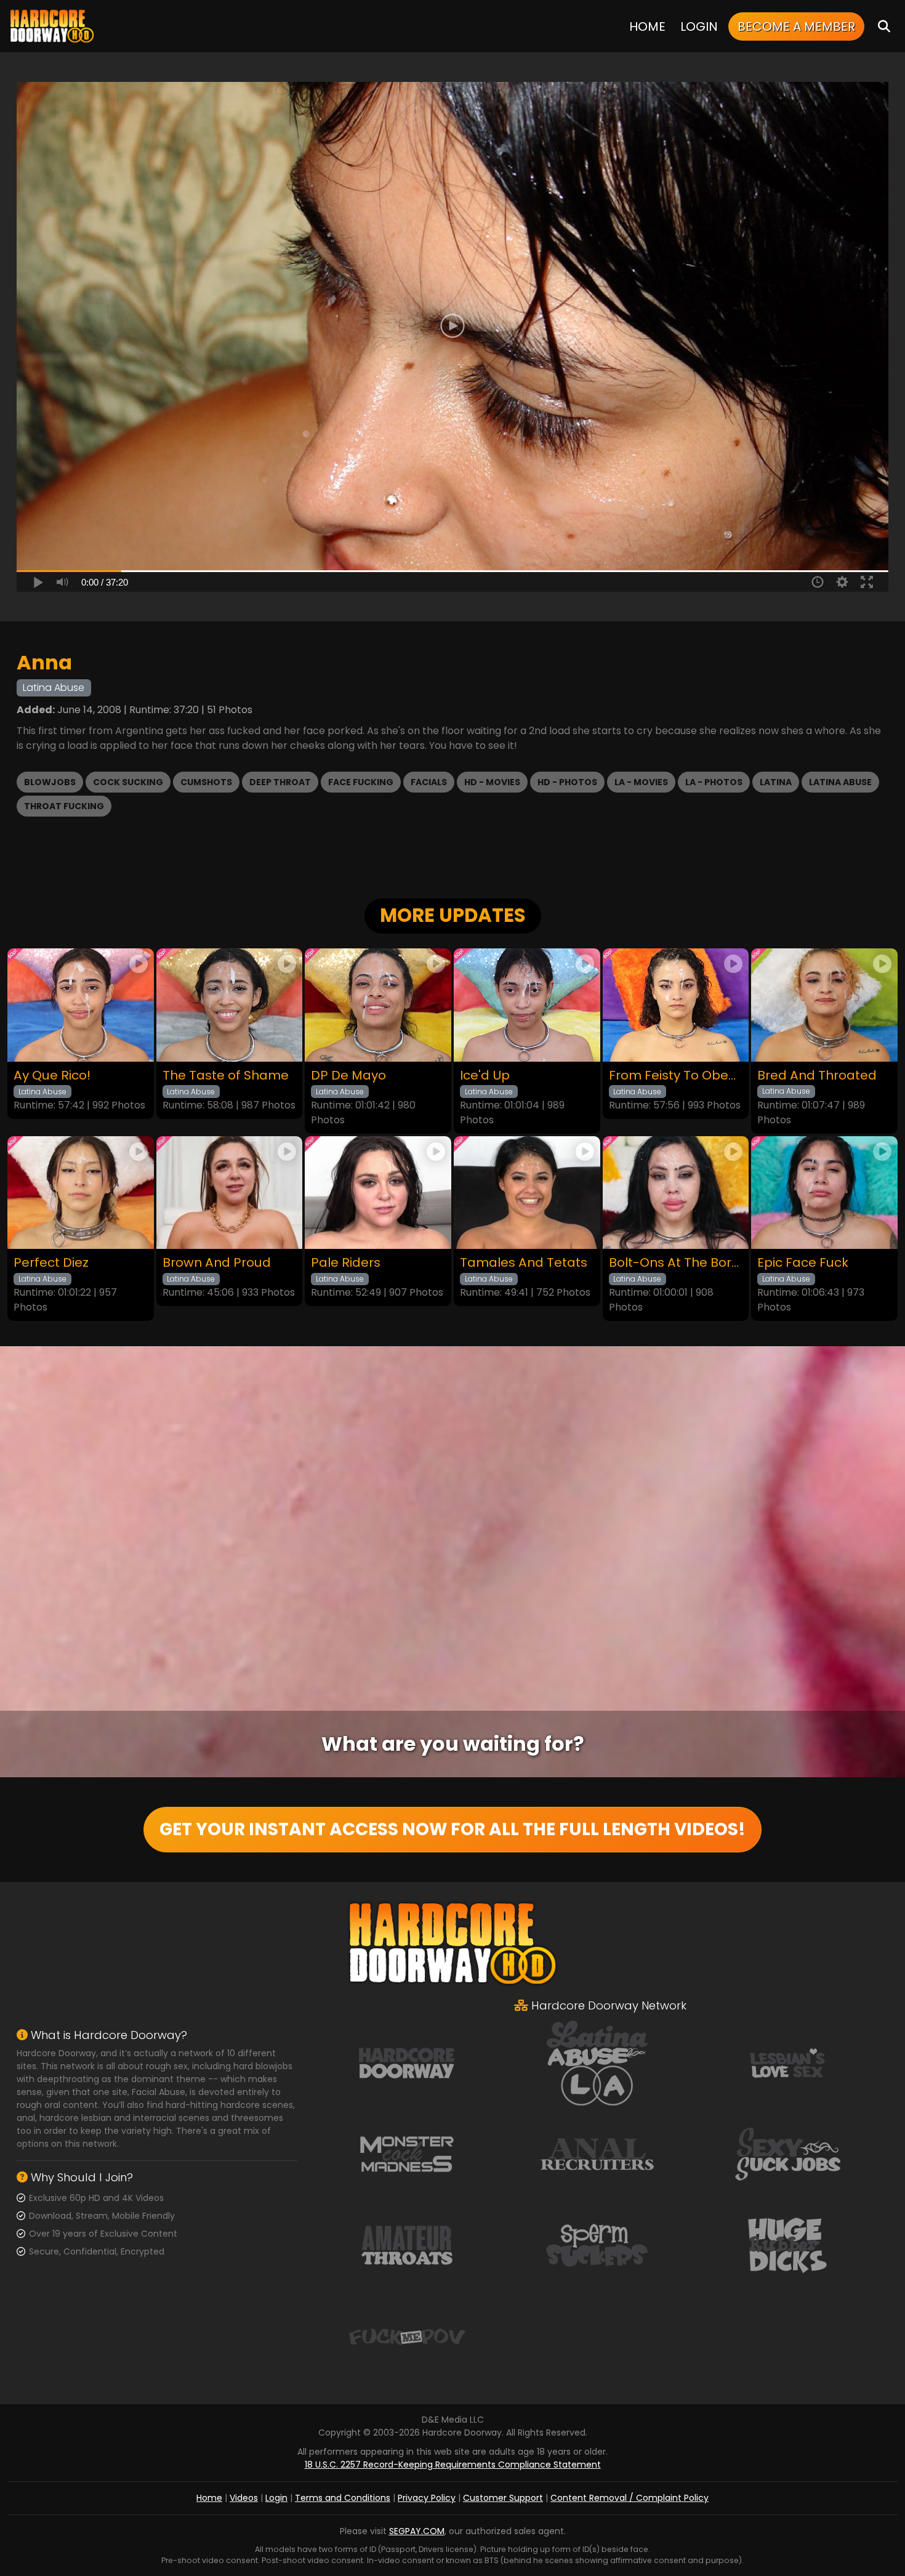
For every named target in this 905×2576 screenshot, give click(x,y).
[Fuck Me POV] (407, 2336)
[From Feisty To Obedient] (676, 1005)
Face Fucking (361, 782)
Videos (244, 2498)
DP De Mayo (348, 1076)
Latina (776, 782)
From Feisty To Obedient (676, 1076)
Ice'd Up (485, 1076)
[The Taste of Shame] (230, 1005)
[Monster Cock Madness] (407, 2154)
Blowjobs (50, 782)
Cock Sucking (128, 782)
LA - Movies (641, 782)
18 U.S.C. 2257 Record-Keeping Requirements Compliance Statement (453, 2465)
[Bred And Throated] (824, 1005)
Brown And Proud (217, 1263)
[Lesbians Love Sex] (787, 2062)
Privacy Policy (427, 2498)
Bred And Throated (817, 1076)
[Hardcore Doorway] (52, 26)
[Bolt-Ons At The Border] (676, 1193)
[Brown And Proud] (230, 1193)
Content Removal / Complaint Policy (629, 2498)
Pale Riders (346, 1263)
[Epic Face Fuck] (824, 1193)
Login (699, 26)
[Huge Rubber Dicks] (787, 2245)
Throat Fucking (64, 806)
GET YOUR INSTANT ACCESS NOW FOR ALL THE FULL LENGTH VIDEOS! (452, 1829)
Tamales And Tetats (524, 1263)
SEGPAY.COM (417, 2531)
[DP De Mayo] (378, 1005)
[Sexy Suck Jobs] (787, 2154)
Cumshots (206, 782)
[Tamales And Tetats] (527, 1193)
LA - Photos (714, 782)
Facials (429, 782)
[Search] (884, 26)
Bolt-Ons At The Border (676, 1263)
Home (647, 26)
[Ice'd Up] (527, 1005)
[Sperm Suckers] (597, 2245)
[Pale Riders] (378, 1193)
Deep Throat (280, 782)
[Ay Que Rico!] (81, 1005)
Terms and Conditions (343, 2498)
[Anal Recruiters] (597, 2154)
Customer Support (503, 2498)
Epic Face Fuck (803, 1263)
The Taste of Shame (226, 1076)
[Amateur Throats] (407, 2245)
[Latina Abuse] (597, 2062)
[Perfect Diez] (81, 1193)
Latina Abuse (840, 782)
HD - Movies (492, 782)
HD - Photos (567, 782)
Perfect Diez (51, 1263)
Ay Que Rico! (52, 1076)
